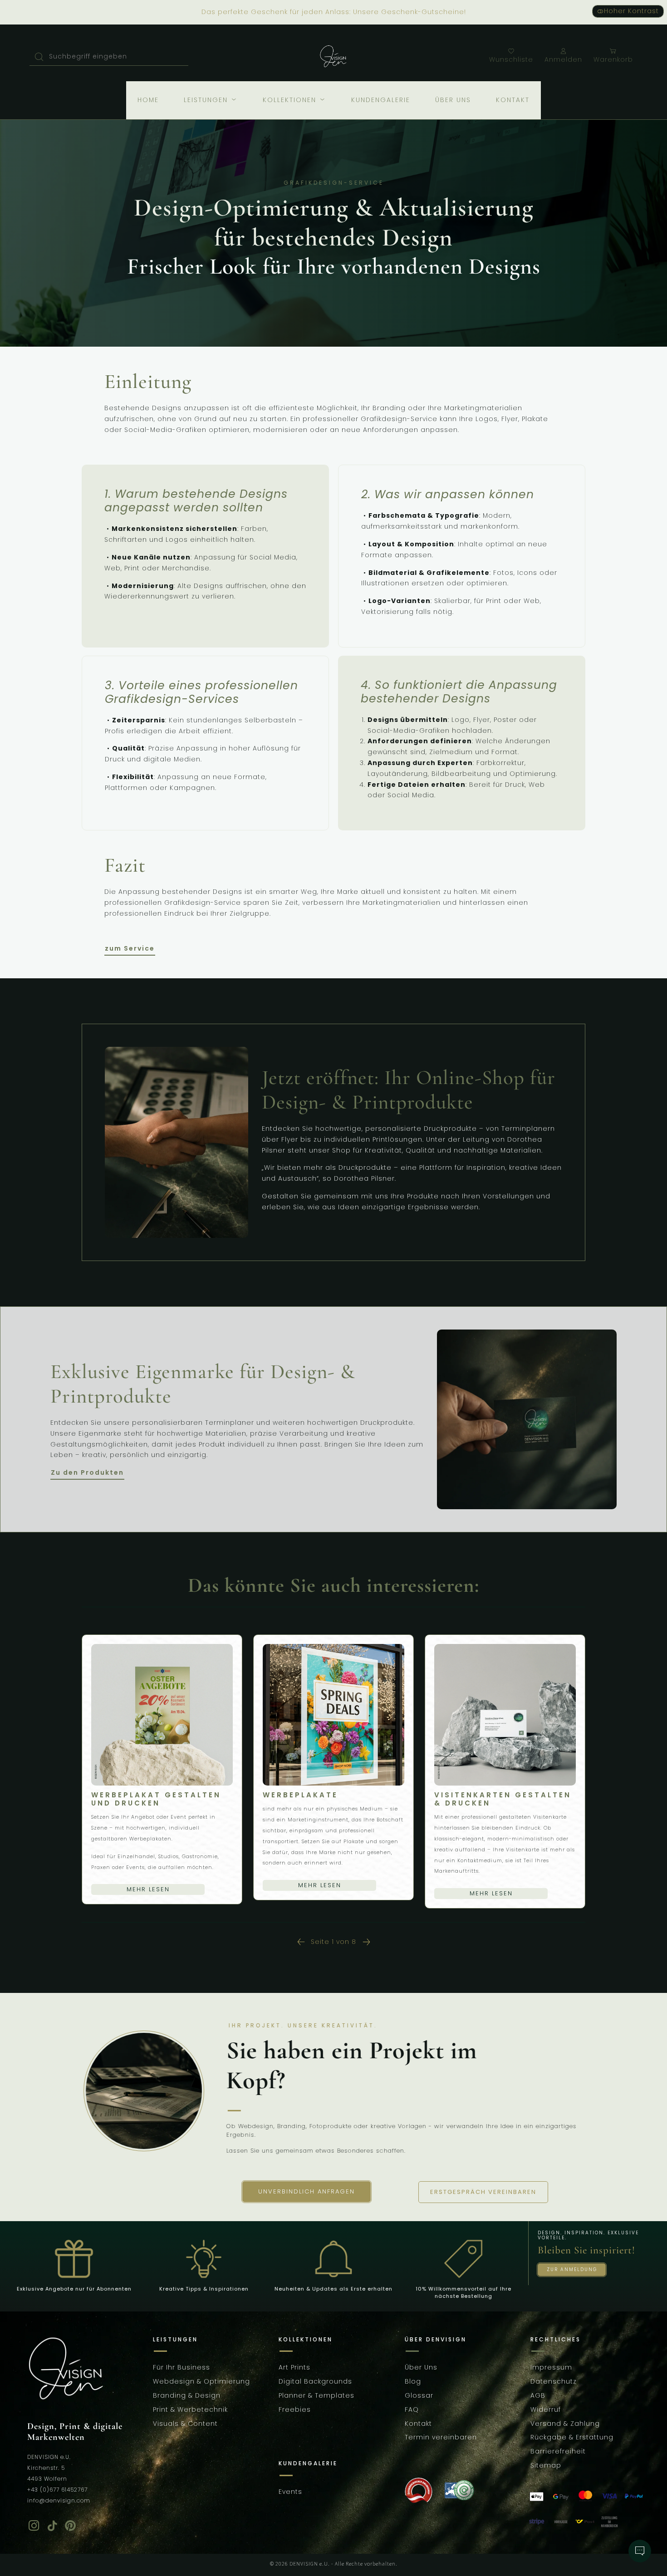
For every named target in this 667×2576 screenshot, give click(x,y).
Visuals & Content (185, 2424)
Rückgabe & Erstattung (572, 2438)
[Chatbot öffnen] (640, 2551)
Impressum (551, 2368)
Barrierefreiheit (558, 2452)
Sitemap (546, 2465)
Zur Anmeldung (572, 2269)
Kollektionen (291, 100)
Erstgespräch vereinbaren (483, 2192)
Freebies (295, 2409)
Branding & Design (187, 2395)
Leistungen (207, 100)
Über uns (453, 100)
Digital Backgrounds (315, 2382)
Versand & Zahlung (565, 2424)
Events (290, 2492)
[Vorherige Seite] (301, 1942)
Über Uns (421, 2368)
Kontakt (513, 100)
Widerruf (546, 2409)
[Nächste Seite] (366, 1942)
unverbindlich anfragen (307, 2191)
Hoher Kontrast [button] (631, 11)
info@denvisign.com (59, 2500)
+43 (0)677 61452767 (57, 2490)
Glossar (419, 2395)
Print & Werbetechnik (190, 2409)
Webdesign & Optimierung (201, 2382)
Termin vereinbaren (441, 2438)
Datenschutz (554, 2382)
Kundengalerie (381, 100)
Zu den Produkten (87, 1473)
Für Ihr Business (181, 2368)
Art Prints (294, 2368)
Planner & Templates (316, 2395)
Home (148, 100)
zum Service (130, 949)
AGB (538, 2395)
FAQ (412, 2409)
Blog (413, 2382)
